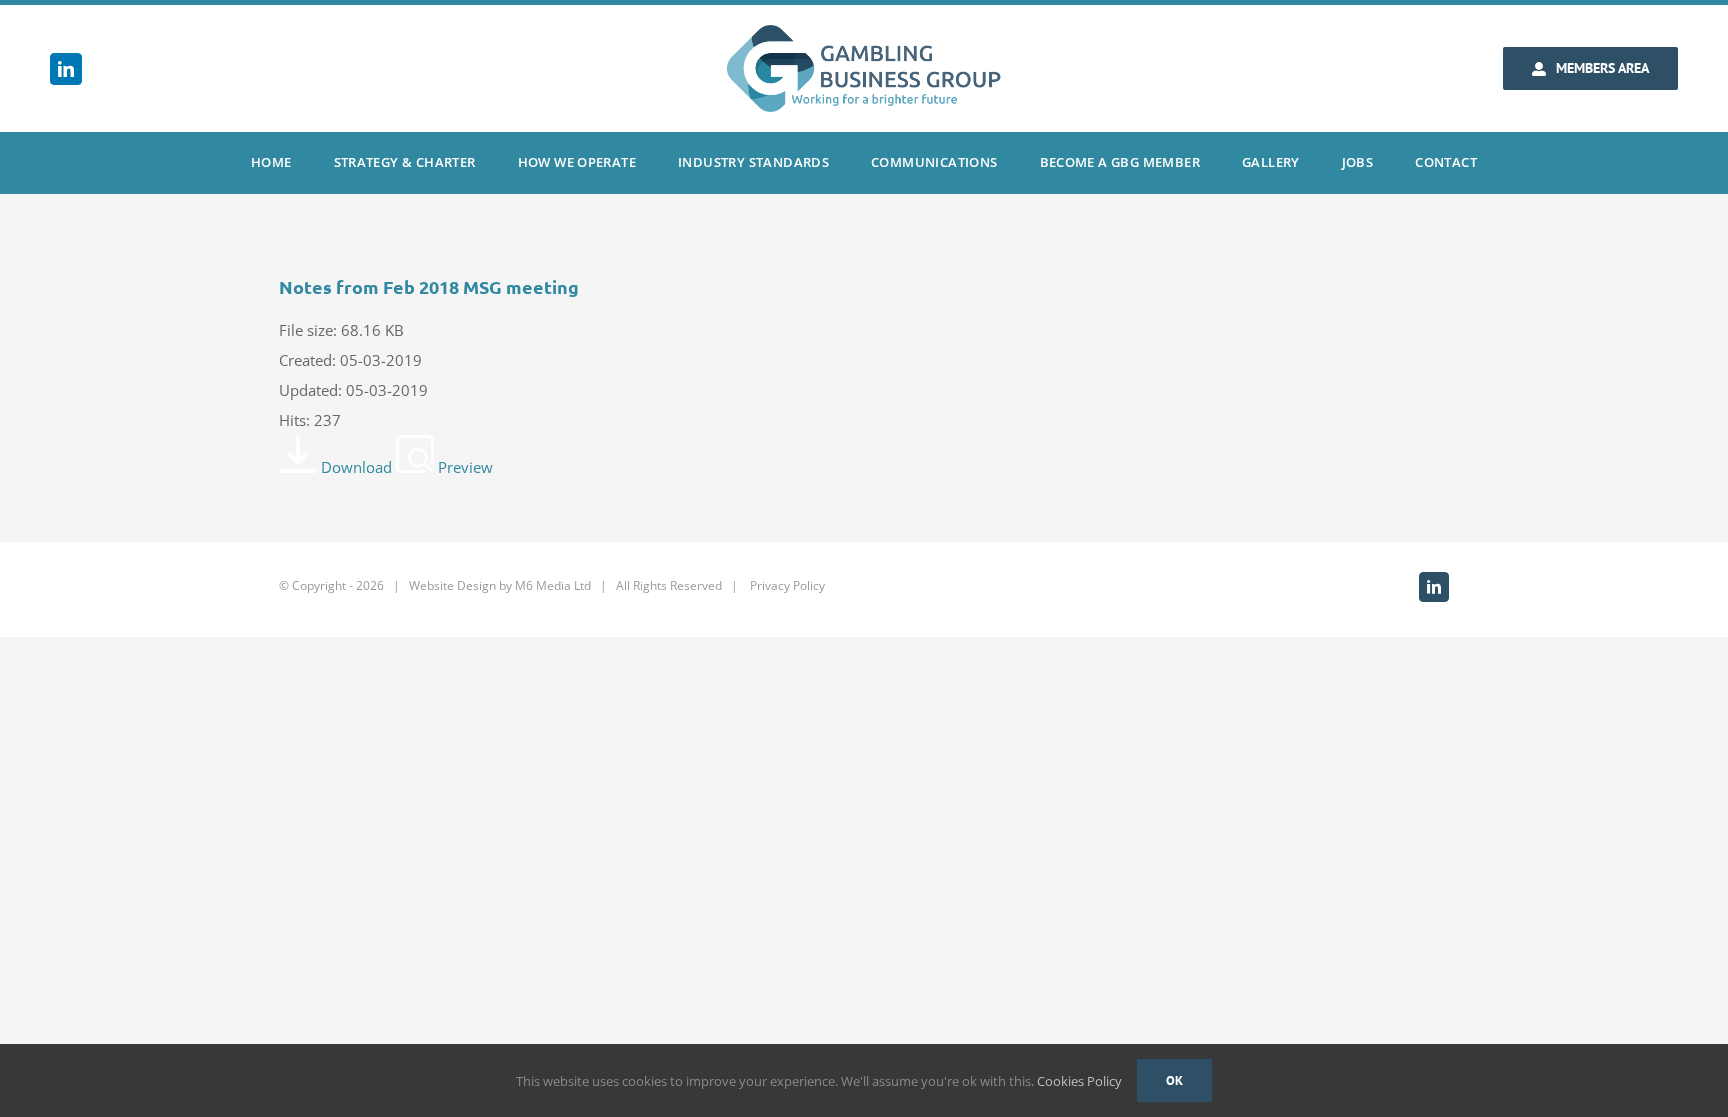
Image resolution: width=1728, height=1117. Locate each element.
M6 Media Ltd (553, 585)
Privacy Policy (787, 585)
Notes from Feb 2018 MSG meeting (429, 286)
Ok (1174, 1080)
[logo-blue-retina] (864, 32)
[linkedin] (66, 69)
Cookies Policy (1079, 1081)
